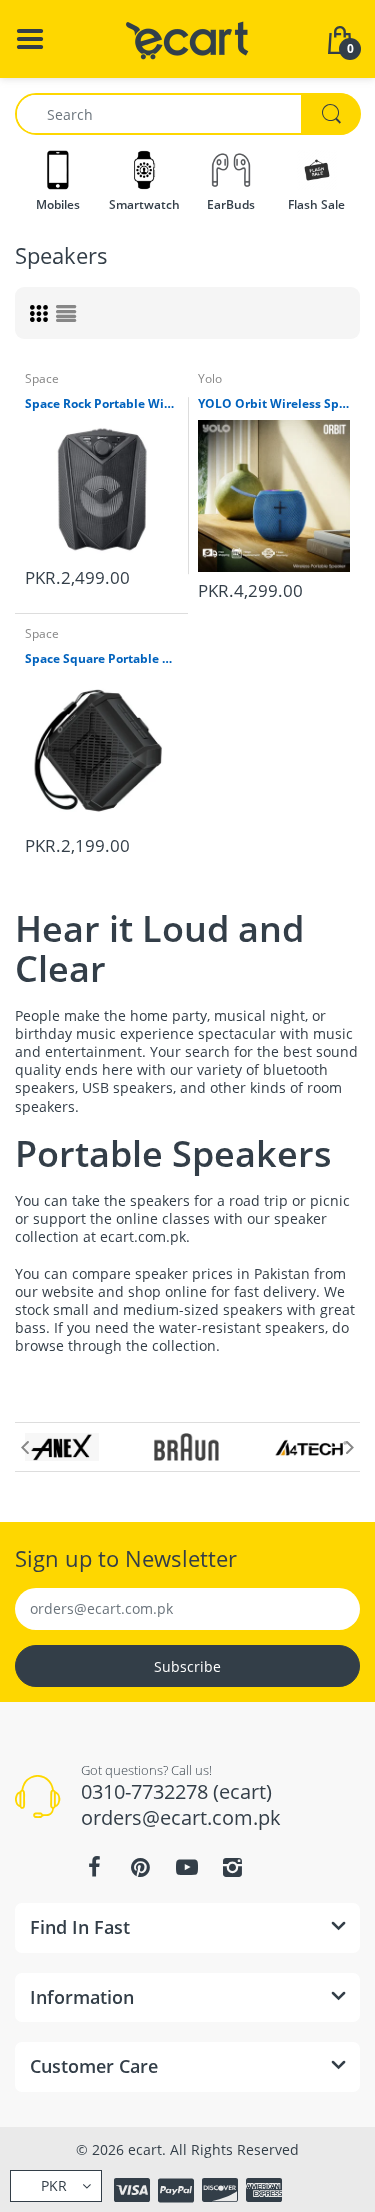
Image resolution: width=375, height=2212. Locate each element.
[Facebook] (95, 1867)
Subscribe (187, 1666)
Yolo (210, 378)
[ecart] (187, 37)
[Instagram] (233, 1867)
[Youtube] (187, 1867)
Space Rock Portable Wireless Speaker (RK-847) (101, 404)
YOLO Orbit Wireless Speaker (274, 404)
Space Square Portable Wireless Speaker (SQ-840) (101, 659)
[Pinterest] (141, 1867)
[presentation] (25, 1447)
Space (42, 378)
